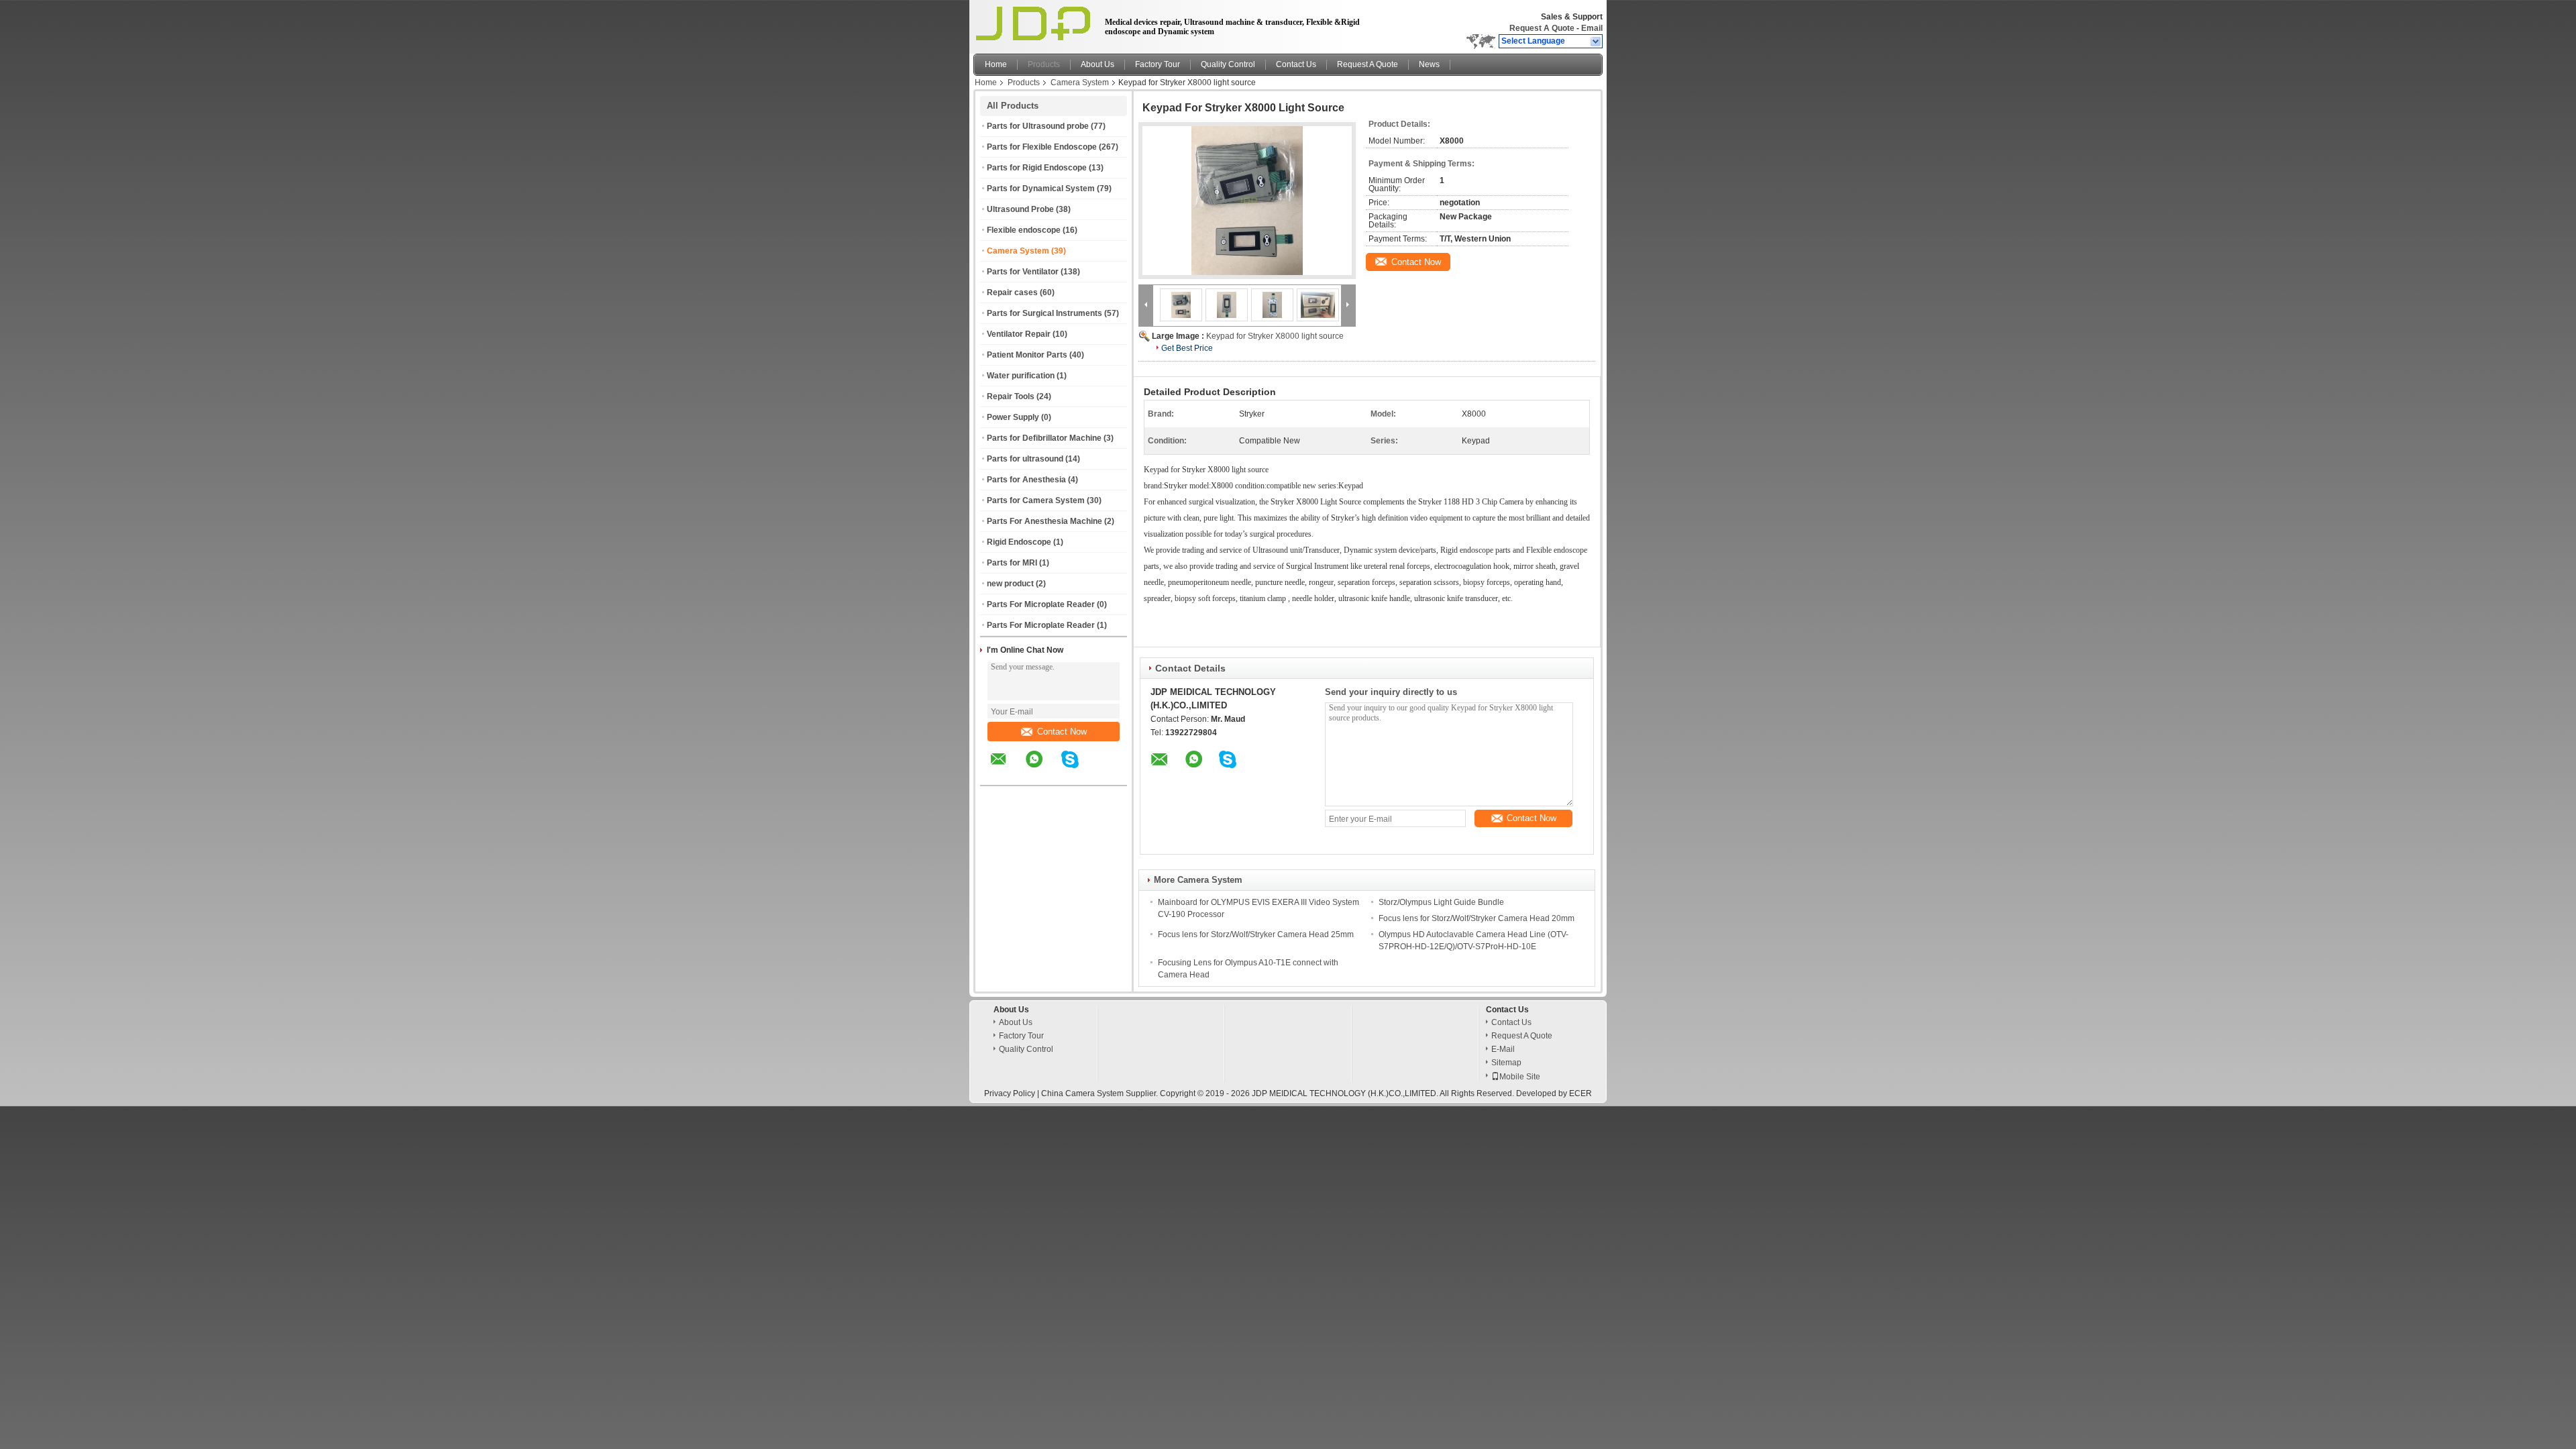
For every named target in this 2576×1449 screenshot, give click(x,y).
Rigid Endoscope (1019, 542)
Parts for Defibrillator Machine (1044, 438)
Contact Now (1062, 732)
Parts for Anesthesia (1026, 480)
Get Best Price (1187, 348)
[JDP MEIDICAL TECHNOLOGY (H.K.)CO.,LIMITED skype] (1078, 769)
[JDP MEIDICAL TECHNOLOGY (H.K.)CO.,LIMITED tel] (1106, 773)
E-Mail (1503, 1049)
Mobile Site (1520, 1077)
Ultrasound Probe (1020, 209)
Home (996, 64)
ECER (1580, 1093)
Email (1592, 28)
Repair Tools (1011, 396)
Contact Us (1296, 64)
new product (1010, 584)
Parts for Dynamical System (1041, 189)
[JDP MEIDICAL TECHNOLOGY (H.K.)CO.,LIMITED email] (1007, 769)
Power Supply (1013, 417)
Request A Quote (1542, 28)
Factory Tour (1158, 64)
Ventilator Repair (1019, 334)
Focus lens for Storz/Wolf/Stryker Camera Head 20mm (1477, 918)
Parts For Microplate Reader (1041, 604)
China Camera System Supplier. (1101, 1093)
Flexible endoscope (1024, 230)
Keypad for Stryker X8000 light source (1275, 336)
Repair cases (1012, 292)
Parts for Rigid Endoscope (1037, 168)
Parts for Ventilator (1023, 272)
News (1429, 64)
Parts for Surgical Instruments (1044, 313)
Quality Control (1228, 64)
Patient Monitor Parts (1027, 355)
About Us (1097, 64)
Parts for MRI (1012, 563)
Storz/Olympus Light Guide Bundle (1441, 902)
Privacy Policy (1010, 1093)
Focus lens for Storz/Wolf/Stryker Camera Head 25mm (1256, 934)
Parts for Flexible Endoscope (1042, 147)
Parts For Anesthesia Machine (1044, 521)
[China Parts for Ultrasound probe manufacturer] (1035, 23)
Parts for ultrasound (1025, 459)
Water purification (1021, 376)
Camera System (1080, 83)
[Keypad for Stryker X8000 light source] (1247, 201)
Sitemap (1506, 1063)
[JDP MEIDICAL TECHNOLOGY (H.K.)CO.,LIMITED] (1596, 42)
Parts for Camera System (1036, 500)
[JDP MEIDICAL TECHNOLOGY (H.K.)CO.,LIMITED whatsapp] (1042, 769)
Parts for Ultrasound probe (1038, 126)
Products (1044, 64)
